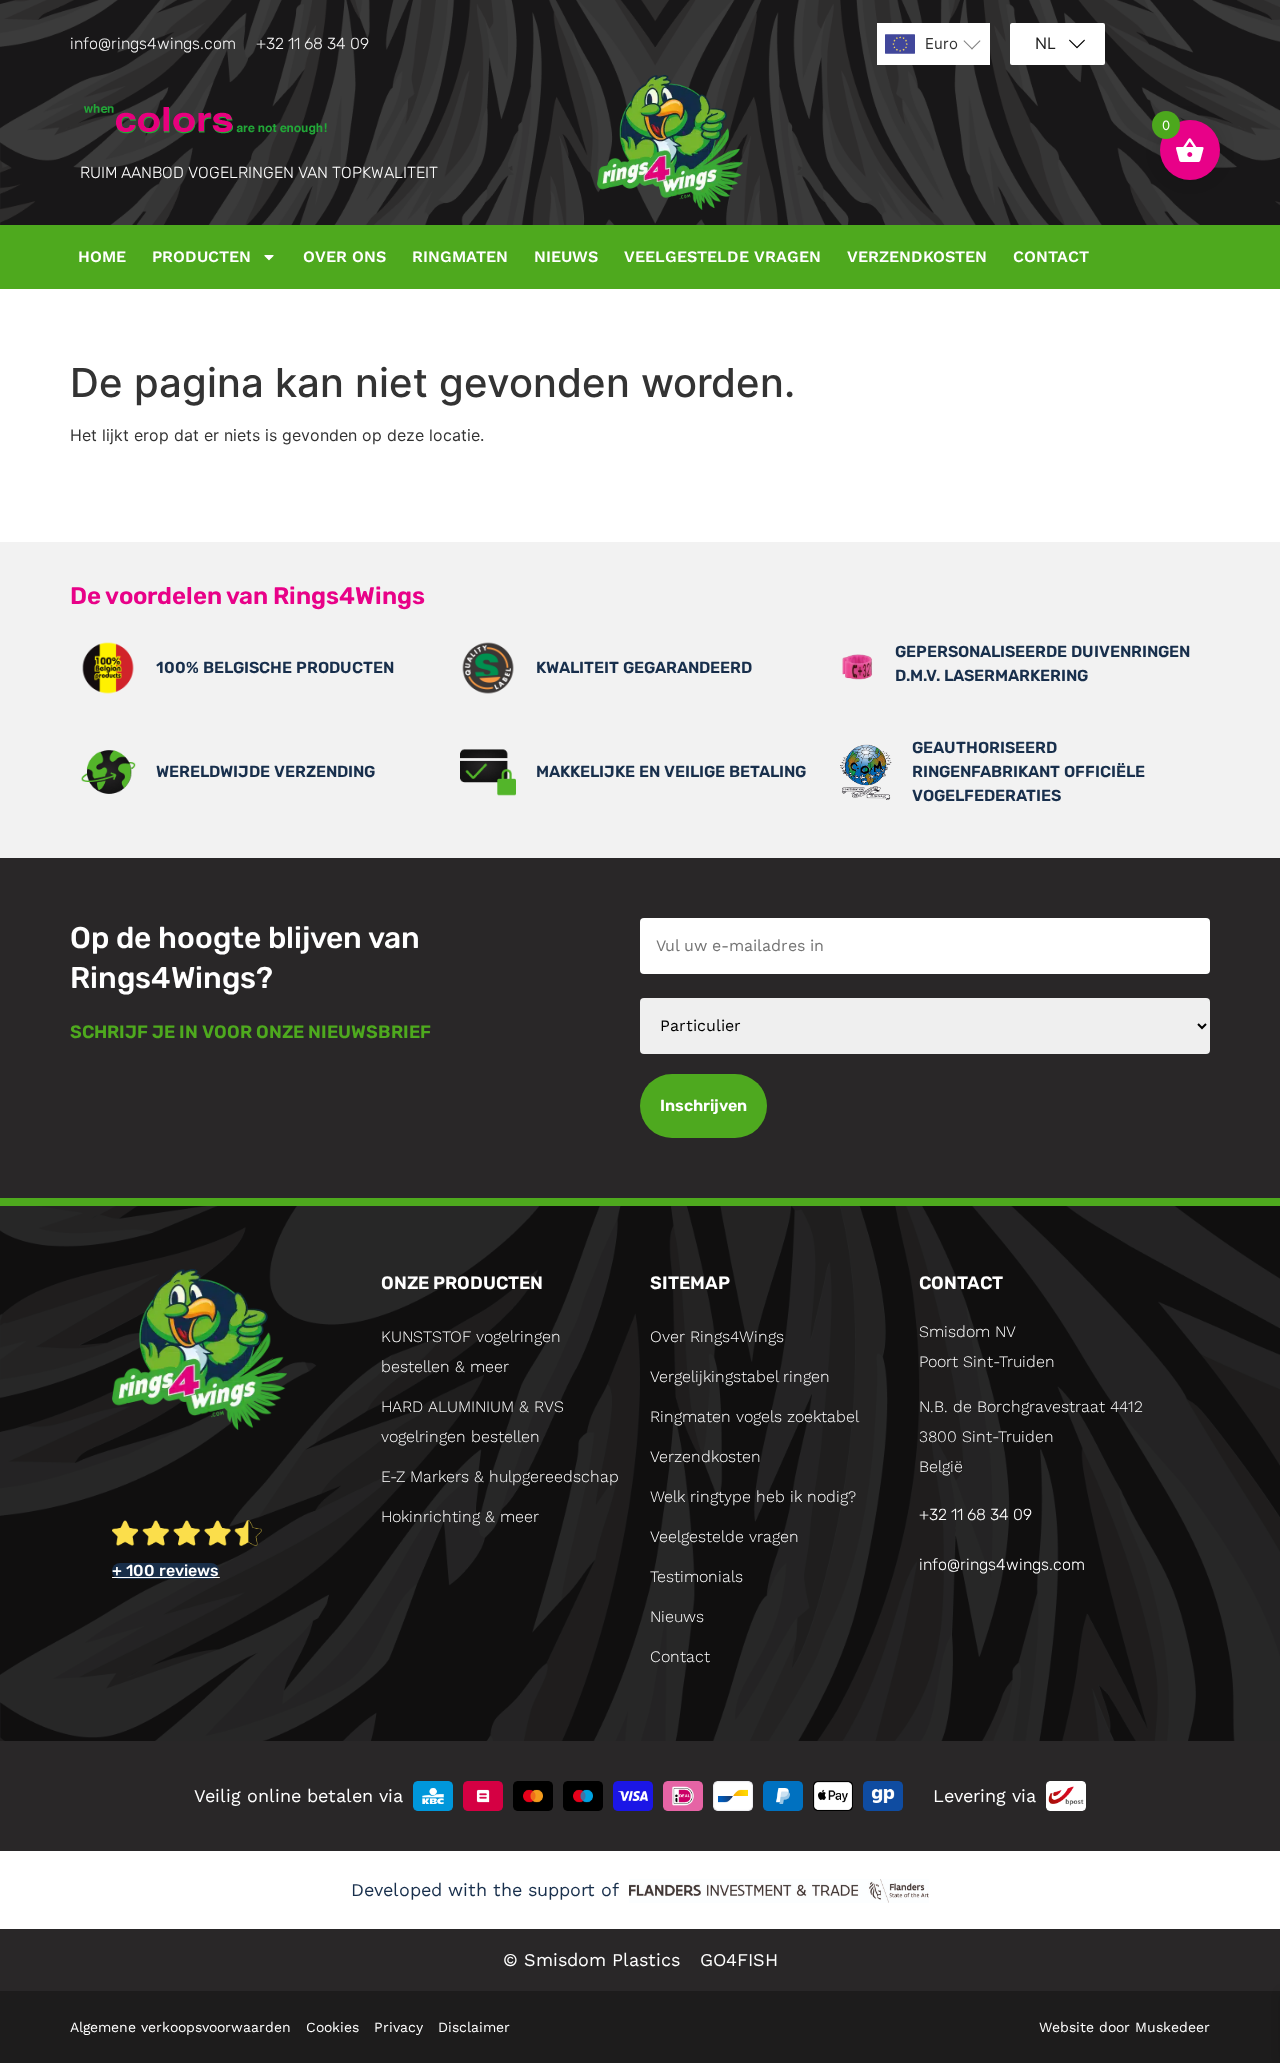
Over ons (344, 256)
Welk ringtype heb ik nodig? (753, 1496)
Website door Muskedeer (1124, 2027)
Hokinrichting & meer (460, 1516)
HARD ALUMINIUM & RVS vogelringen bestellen (472, 1421)
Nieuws (566, 256)
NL (1045, 43)
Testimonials (696, 1576)
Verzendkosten (917, 256)
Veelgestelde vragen (722, 256)
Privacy (398, 2027)
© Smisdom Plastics (591, 1959)
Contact (1051, 256)
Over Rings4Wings (717, 1336)
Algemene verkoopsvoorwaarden (180, 2027)
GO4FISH (739, 1959)
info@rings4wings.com (153, 43)
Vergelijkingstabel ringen (740, 1376)
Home (102, 256)
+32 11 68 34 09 (312, 43)
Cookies (332, 2027)
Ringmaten (460, 256)
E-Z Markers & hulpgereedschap (500, 1476)
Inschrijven (703, 1105)
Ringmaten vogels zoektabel (754, 1416)
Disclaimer (474, 2027)
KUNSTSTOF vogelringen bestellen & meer (471, 1351)
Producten (201, 256)
